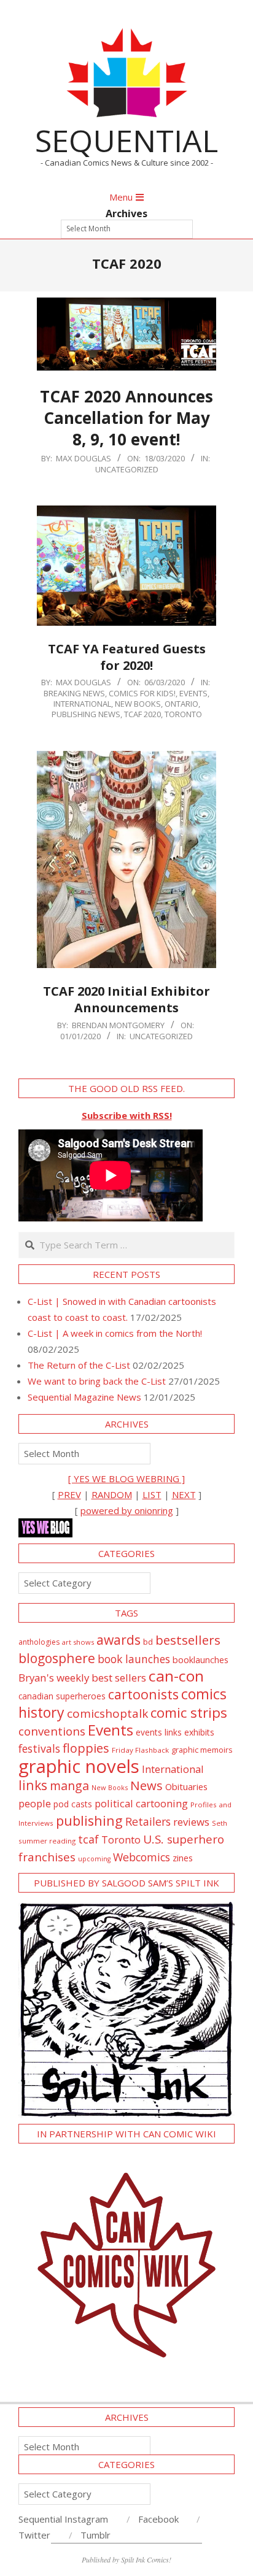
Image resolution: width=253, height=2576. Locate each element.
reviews (191, 1822)
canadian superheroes (62, 1696)
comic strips (189, 1713)
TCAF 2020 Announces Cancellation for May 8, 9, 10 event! (126, 417)
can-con (176, 1676)
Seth (220, 1823)
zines (183, 1858)
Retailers (148, 1821)
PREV (69, 1494)
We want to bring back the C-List (97, 1381)
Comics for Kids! (142, 693)
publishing (89, 1821)
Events (193, 693)
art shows (78, 1642)
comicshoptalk (107, 1713)
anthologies (39, 1642)
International (82, 704)
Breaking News (74, 693)
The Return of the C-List (79, 1365)
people (35, 1803)
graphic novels (79, 1766)
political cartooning (141, 1803)
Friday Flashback (140, 1750)
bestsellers (188, 1640)
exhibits (199, 1732)
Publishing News (86, 714)
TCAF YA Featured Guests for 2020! (127, 657)
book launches (134, 1659)
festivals (39, 1748)
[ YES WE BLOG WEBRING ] (126, 1478)
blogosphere (57, 1658)
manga (69, 1786)
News (146, 1785)
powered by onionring (127, 1510)
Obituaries (186, 1786)
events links (159, 1732)
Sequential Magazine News (84, 1397)
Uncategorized (127, 469)
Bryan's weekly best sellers (82, 1678)
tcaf (88, 1839)
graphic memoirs (202, 1750)
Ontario (181, 704)
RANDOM (112, 1494)
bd (148, 1642)
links (33, 1785)
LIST (152, 1494)
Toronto (183, 714)
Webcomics (142, 1857)
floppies (86, 1748)
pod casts (73, 1804)
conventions (52, 1731)
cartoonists (143, 1694)
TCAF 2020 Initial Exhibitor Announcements (126, 999)
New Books (138, 704)
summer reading (47, 1841)
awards (119, 1640)
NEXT (184, 1494)
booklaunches (200, 1660)
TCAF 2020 (142, 714)
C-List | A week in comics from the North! (115, 1333)
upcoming (94, 1859)
